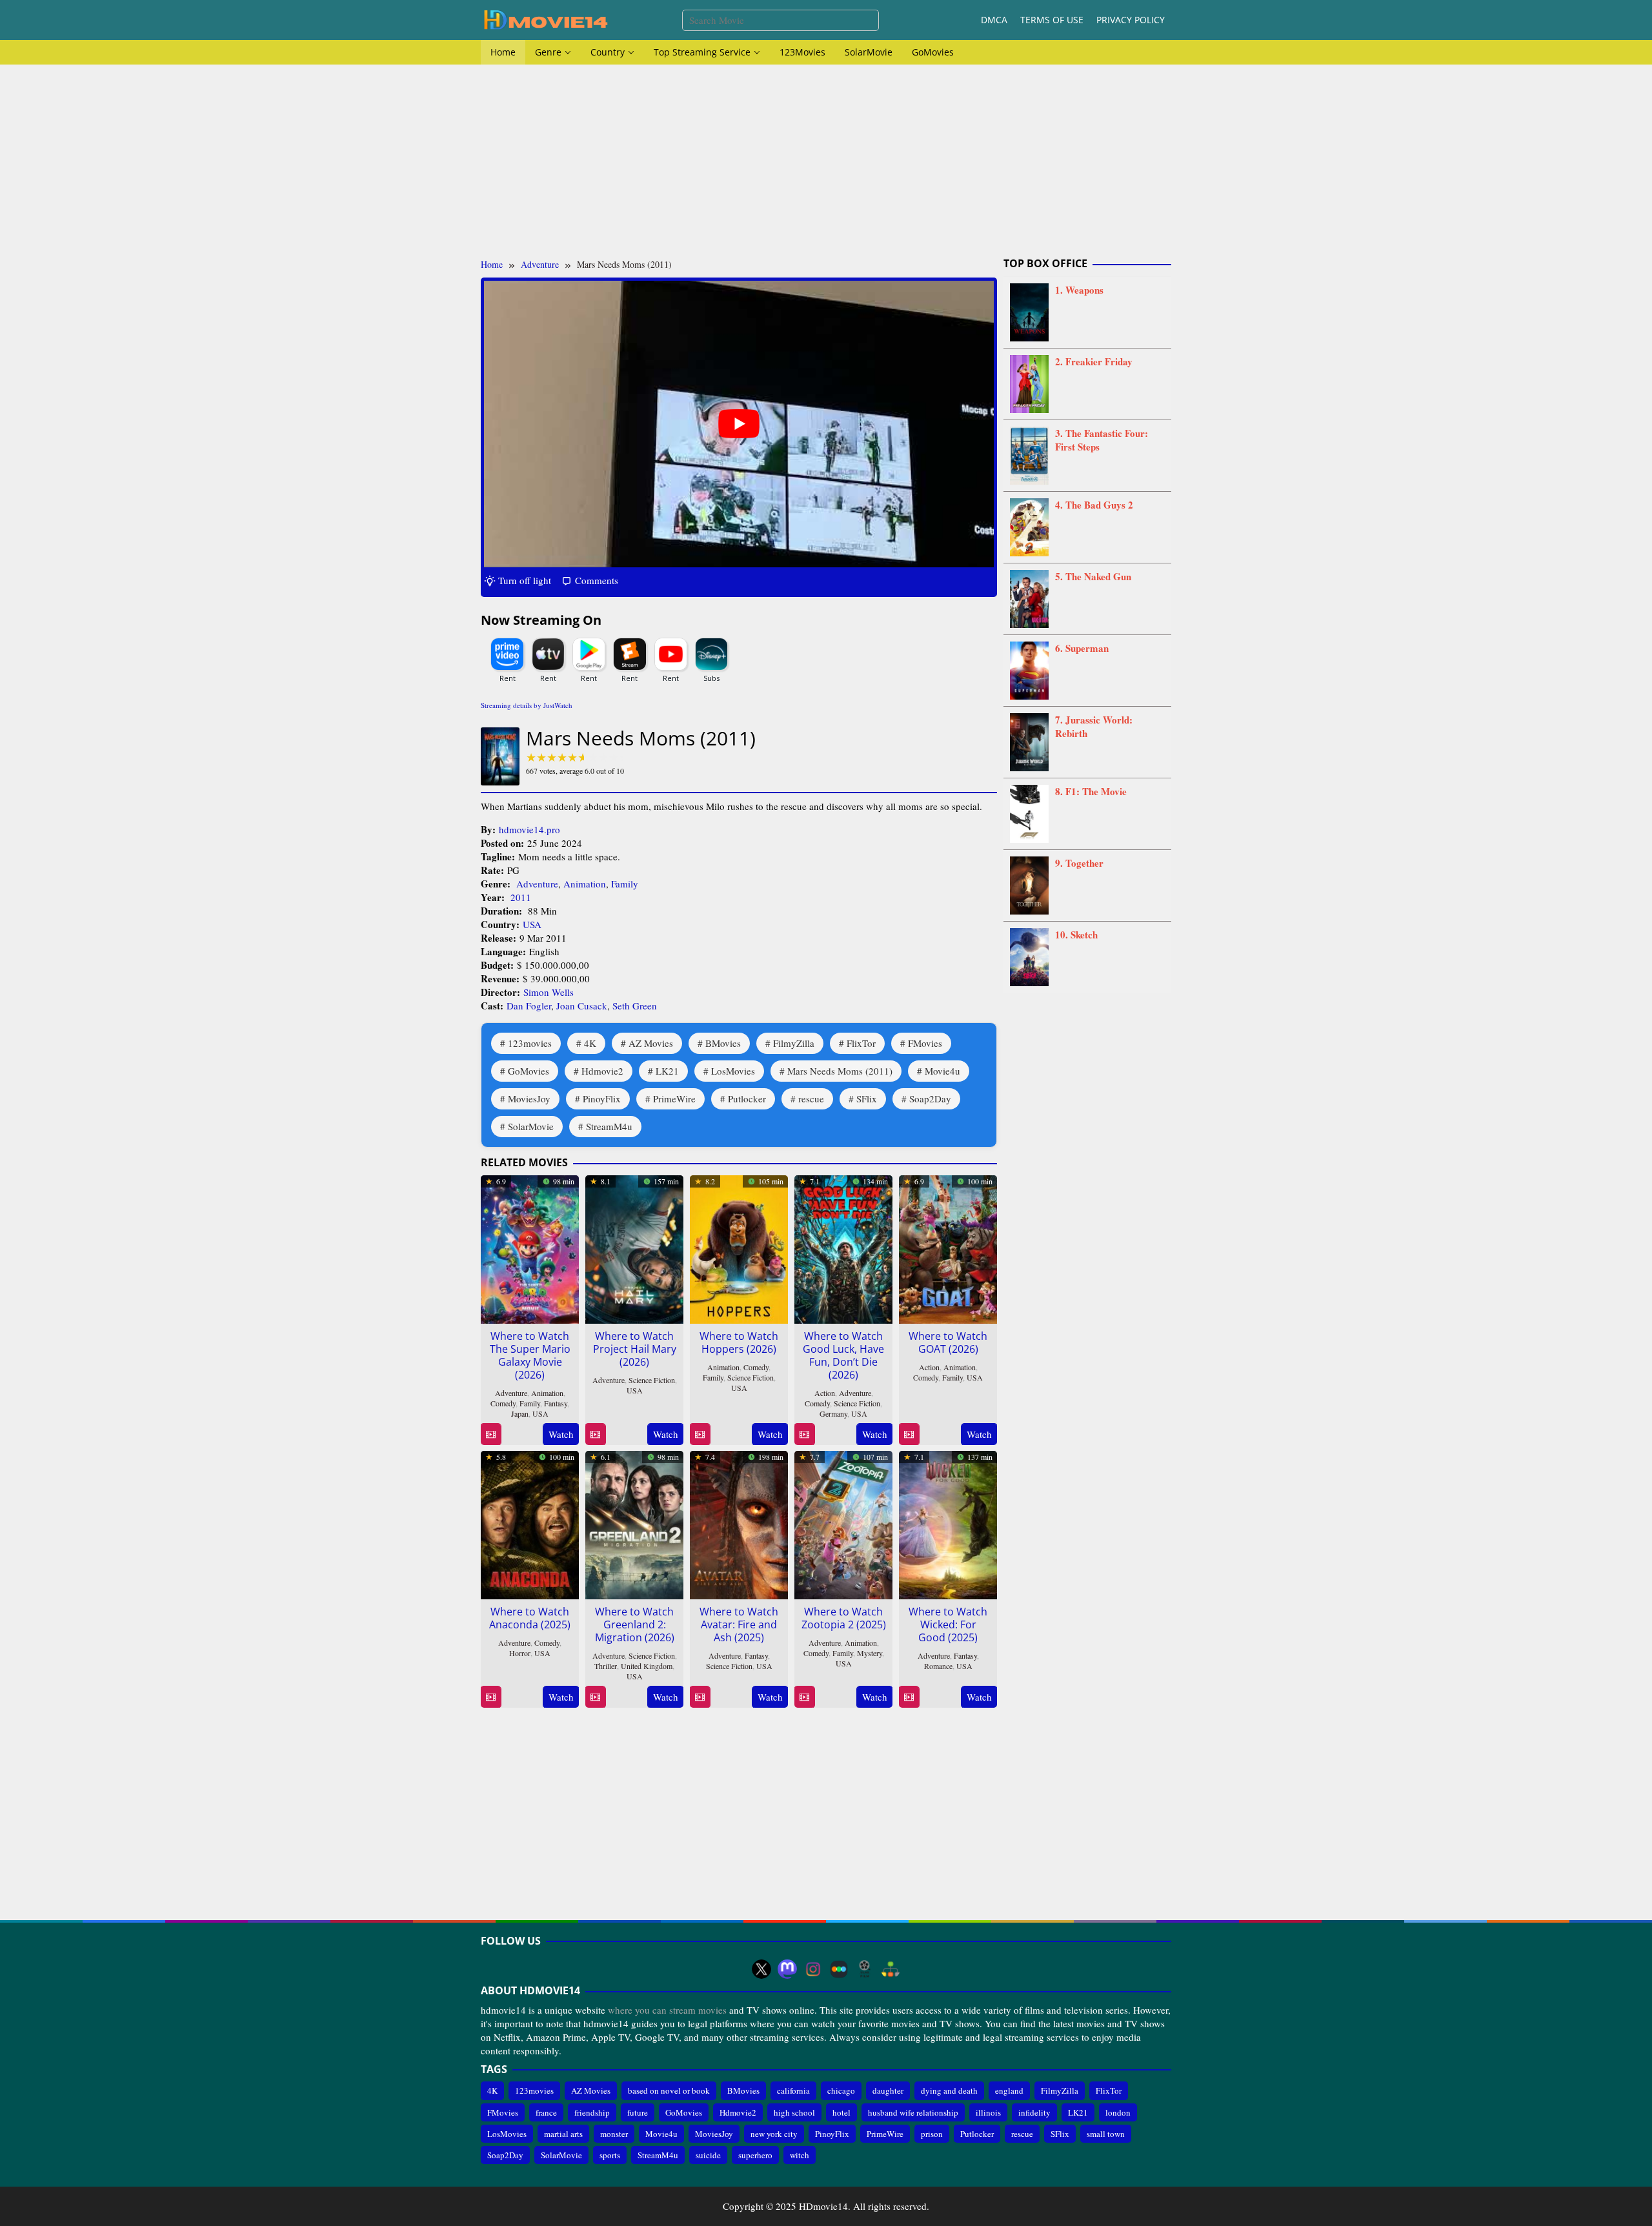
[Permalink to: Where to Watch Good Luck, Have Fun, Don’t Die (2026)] (843, 1247)
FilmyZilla (794, 1043)
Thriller (606, 1666)
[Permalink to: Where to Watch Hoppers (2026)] (739, 1247)
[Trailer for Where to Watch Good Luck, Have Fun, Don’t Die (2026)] (804, 1434)
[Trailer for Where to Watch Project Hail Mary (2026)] (595, 1434)
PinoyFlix (602, 1098)
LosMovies (733, 1071)
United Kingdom (647, 1666)
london (1118, 2112)
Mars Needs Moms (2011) (840, 1071)
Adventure (537, 884)
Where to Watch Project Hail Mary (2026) (635, 1349)
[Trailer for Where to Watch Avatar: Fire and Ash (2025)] (700, 1697)
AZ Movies (651, 1043)
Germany (833, 1413)
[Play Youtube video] (739, 424)
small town (1106, 2134)
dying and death (949, 2090)
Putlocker (747, 1098)
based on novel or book (669, 2090)
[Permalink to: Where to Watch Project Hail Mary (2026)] (634, 1247)
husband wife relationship (913, 2112)
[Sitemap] (891, 1969)
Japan (520, 1413)
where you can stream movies (667, 2010)
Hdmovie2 (602, 1071)
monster (614, 2134)
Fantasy (556, 1403)
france (546, 2112)
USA (532, 924)
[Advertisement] (826, 161)
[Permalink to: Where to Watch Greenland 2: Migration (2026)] (634, 1523)
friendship (592, 2112)
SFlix (867, 1098)
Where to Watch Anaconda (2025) (530, 1618)
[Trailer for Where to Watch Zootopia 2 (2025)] (804, 1697)
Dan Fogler (529, 1006)
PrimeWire (674, 1098)
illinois (988, 2112)
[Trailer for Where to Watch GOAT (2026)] (909, 1434)
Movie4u (942, 1071)
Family (625, 884)
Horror (520, 1653)
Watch (561, 1434)
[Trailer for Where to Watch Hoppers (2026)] (700, 1434)
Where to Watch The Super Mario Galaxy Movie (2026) (530, 1355)
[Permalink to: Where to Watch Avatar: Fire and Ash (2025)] (739, 1523)
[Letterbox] (839, 1969)
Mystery (870, 1653)
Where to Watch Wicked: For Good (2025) (948, 1624)
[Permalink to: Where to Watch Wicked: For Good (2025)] (948, 1523)
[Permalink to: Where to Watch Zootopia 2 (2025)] (843, 1523)
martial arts (563, 2134)
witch (800, 2155)
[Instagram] (813, 1969)
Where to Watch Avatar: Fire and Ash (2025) (739, 1624)
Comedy (503, 1403)
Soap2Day (930, 1098)
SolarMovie (531, 1126)
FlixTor (861, 1043)
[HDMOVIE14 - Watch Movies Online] (545, 19)
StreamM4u (609, 1126)
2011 (521, 897)
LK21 (667, 1071)
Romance (938, 1666)
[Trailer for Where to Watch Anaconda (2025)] (491, 1697)
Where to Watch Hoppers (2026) (739, 1342)
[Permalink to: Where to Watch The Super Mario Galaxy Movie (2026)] (530, 1247)
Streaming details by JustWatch (527, 705)
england (1009, 2090)
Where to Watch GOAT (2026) (948, 1342)
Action (825, 1393)
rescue (811, 1098)
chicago (841, 2090)
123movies (530, 1043)
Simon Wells (549, 992)
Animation (585, 884)
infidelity (1034, 2112)
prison (932, 2134)
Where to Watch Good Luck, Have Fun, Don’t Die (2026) (843, 1355)
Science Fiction (652, 1380)
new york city (774, 2134)
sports (610, 2155)
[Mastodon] (787, 1969)
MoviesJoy (529, 1098)
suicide (708, 2155)
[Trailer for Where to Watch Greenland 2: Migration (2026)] (595, 1697)
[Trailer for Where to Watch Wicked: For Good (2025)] (909, 1697)
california (793, 2090)
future (638, 2112)
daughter (888, 2090)
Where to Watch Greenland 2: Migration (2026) (635, 1624)
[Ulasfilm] (865, 1969)
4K (590, 1043)
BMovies (723, 1043)
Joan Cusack (582, 1006)
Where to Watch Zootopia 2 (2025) (844, 1618)
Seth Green (635, 1006)
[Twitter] (761, 1969)
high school (794, 2112)
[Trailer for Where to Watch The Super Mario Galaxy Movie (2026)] (491, 1434)
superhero (755, 2155)
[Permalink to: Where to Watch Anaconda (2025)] (530, 1523)
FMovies (925, 1043)
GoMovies (529, 1071)
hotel (841, 2112)
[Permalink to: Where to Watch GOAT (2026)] (948, 1247)
